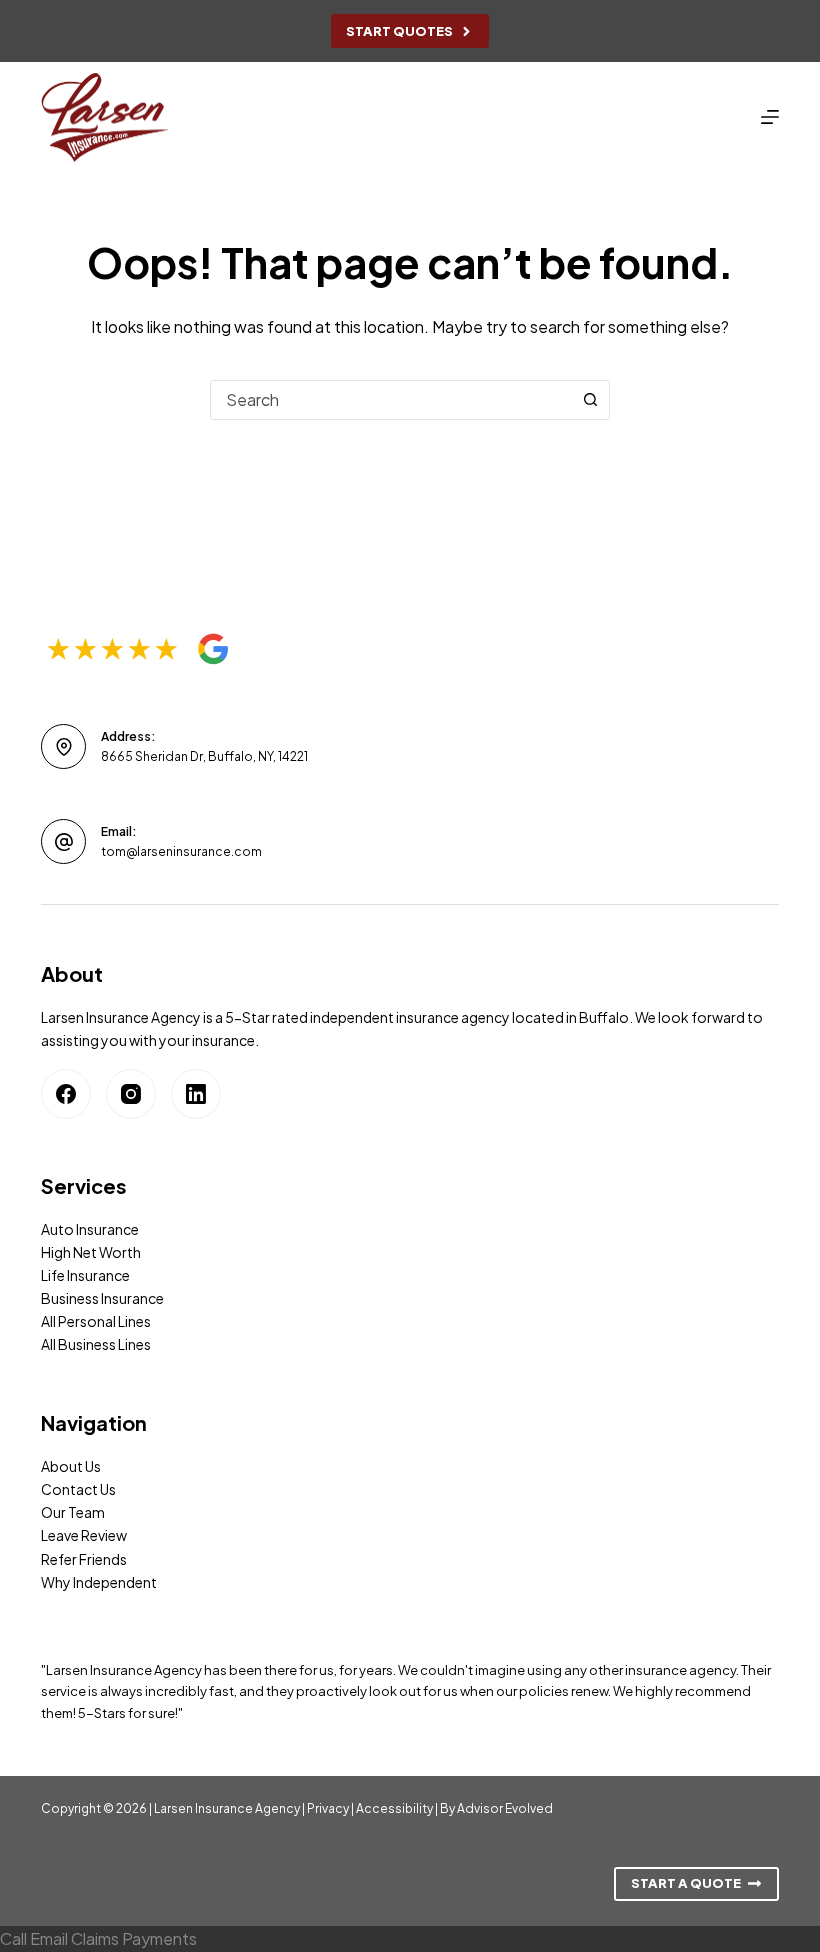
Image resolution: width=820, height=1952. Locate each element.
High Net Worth (91, 1252)
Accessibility (394, 1808)
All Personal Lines (96, 1321)
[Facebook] (66, 1094)
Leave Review (84, 1535)
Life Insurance (85, 1275)
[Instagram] (131, 1094)
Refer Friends (84, 1559)
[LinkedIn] (196, 1094)
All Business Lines (96, 1344)
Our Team (73, 1512)
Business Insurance (102, 1298)
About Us (71, 1466)
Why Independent (99, 1582)
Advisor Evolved (505, 1808)
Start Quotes (399, 31)
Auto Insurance (90, 1229)
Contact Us (78, 1489)
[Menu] (770, 117)
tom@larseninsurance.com (181, 851)
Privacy (328, 1808)
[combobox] (391, 400)
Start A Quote (686, 1883)
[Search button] (590, 400)
